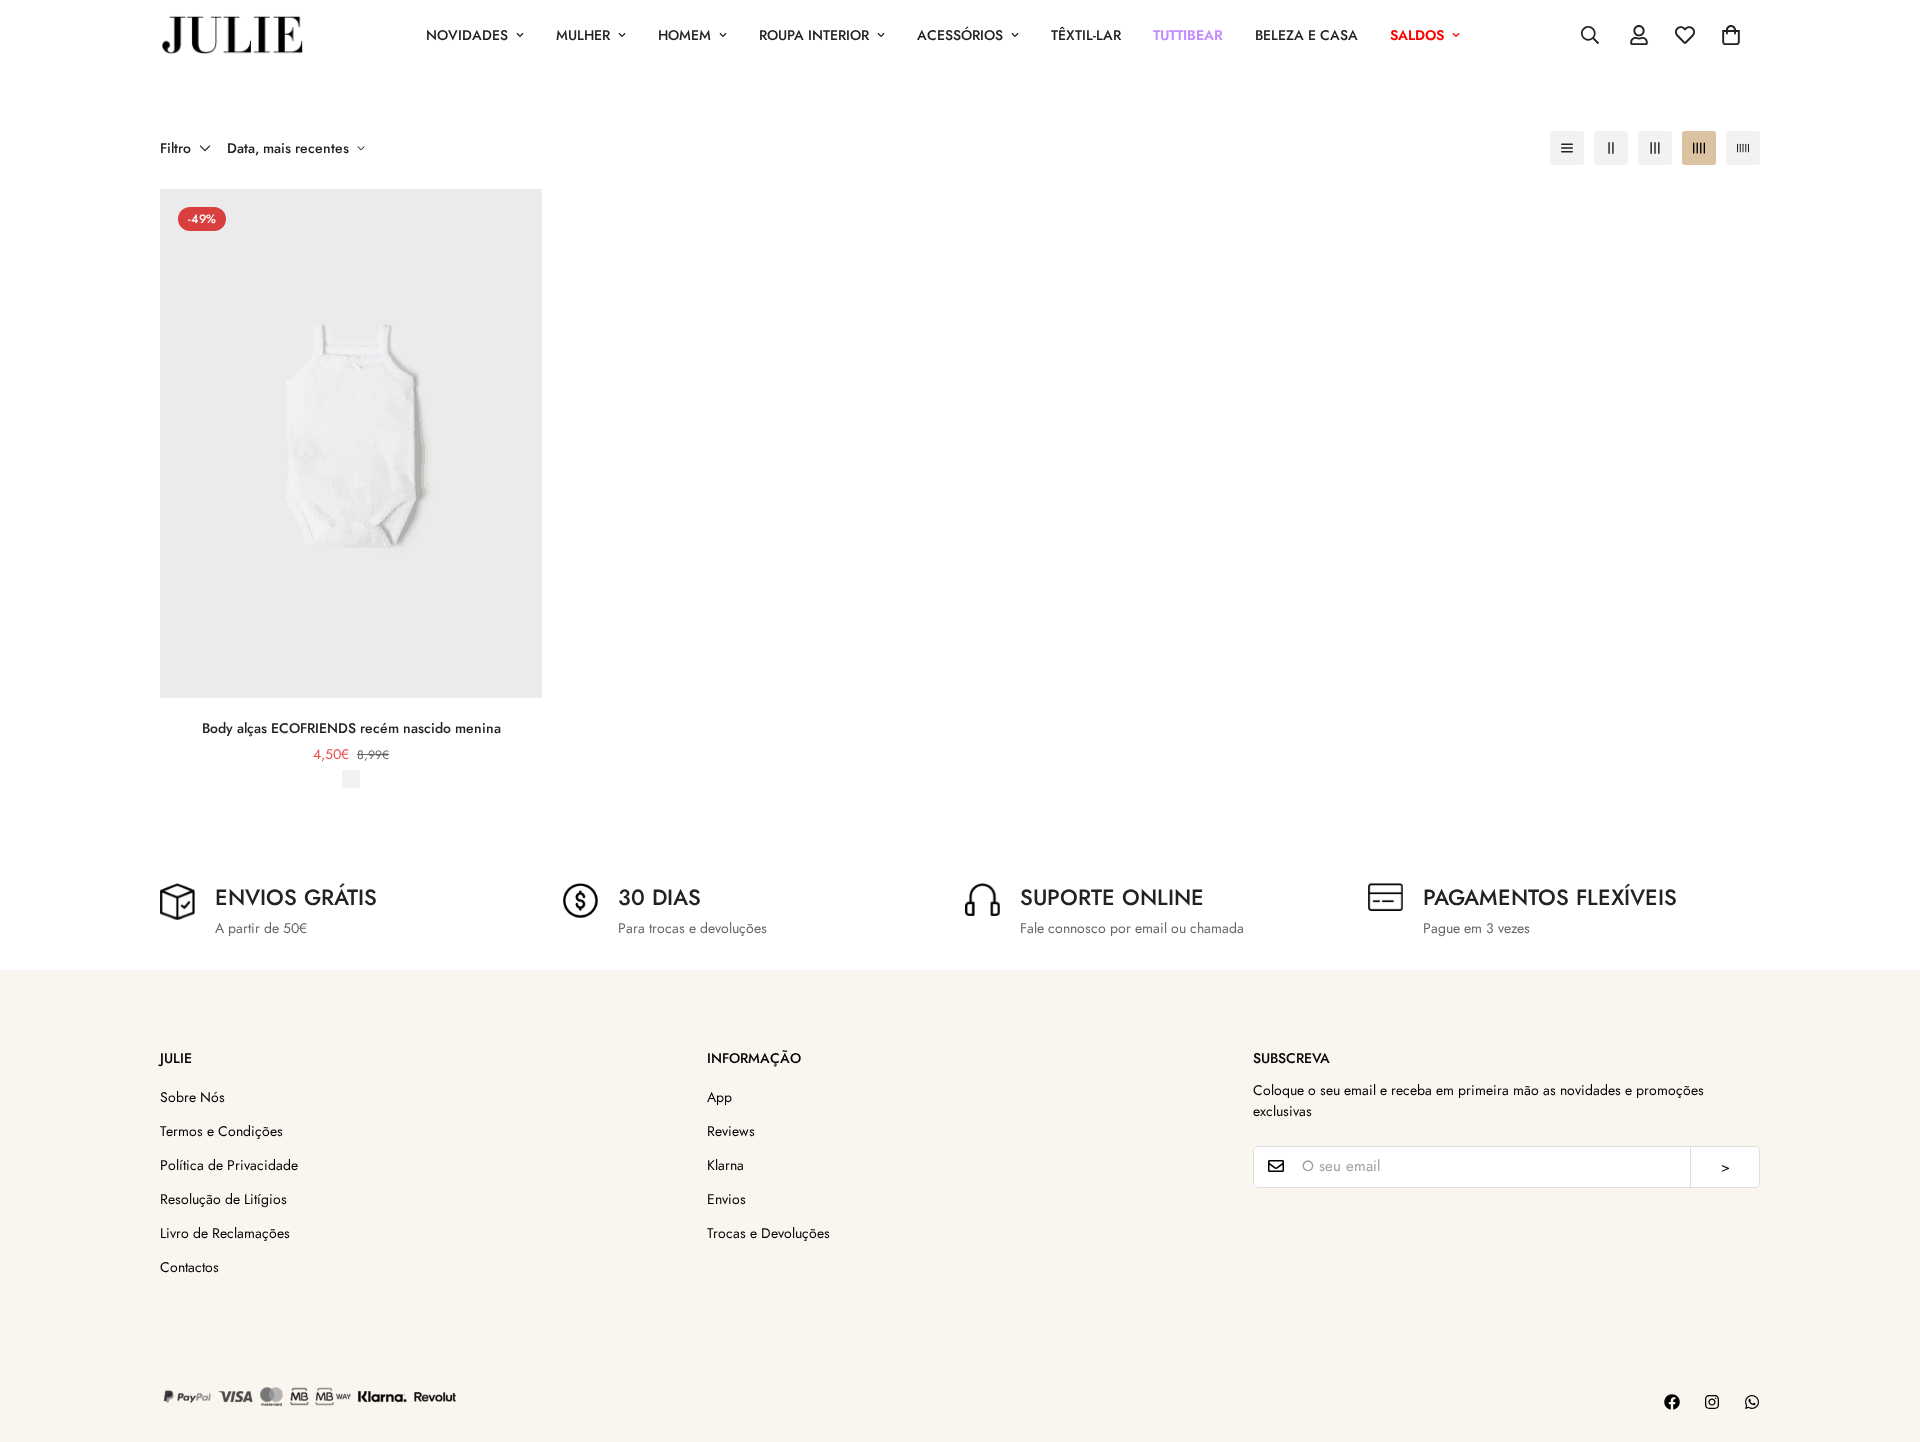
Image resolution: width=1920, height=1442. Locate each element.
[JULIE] (232, 35)
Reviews (731, 1130)
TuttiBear (1188, 35)
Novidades (467, 35)
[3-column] (1655, 148)
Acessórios (960, 35)
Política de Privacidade (229, 1164)
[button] (1731, 35)
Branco (351, 779)
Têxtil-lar (1086, 35)
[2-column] (1611, 148)
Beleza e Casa (1306, 35)
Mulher (583, 35)
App (719, 1096)
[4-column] (1699, 148)
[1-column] (1567, 148)
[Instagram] (1712, 1402)
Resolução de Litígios (223, 1198)
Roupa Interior (814, 35)
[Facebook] (1672, 1402)
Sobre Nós (192, 1096)
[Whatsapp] (1752, 1402)
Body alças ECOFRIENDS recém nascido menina (351, 728)
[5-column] (1743, 148)
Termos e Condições (221, 1130)
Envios (726, 1198)
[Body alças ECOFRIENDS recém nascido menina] (351, 443)
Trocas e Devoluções (768, 1232)
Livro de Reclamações (225, 1232)
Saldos (1417, 35)
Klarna (725, 1164)
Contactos (189, 1266)
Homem (684, 35)
